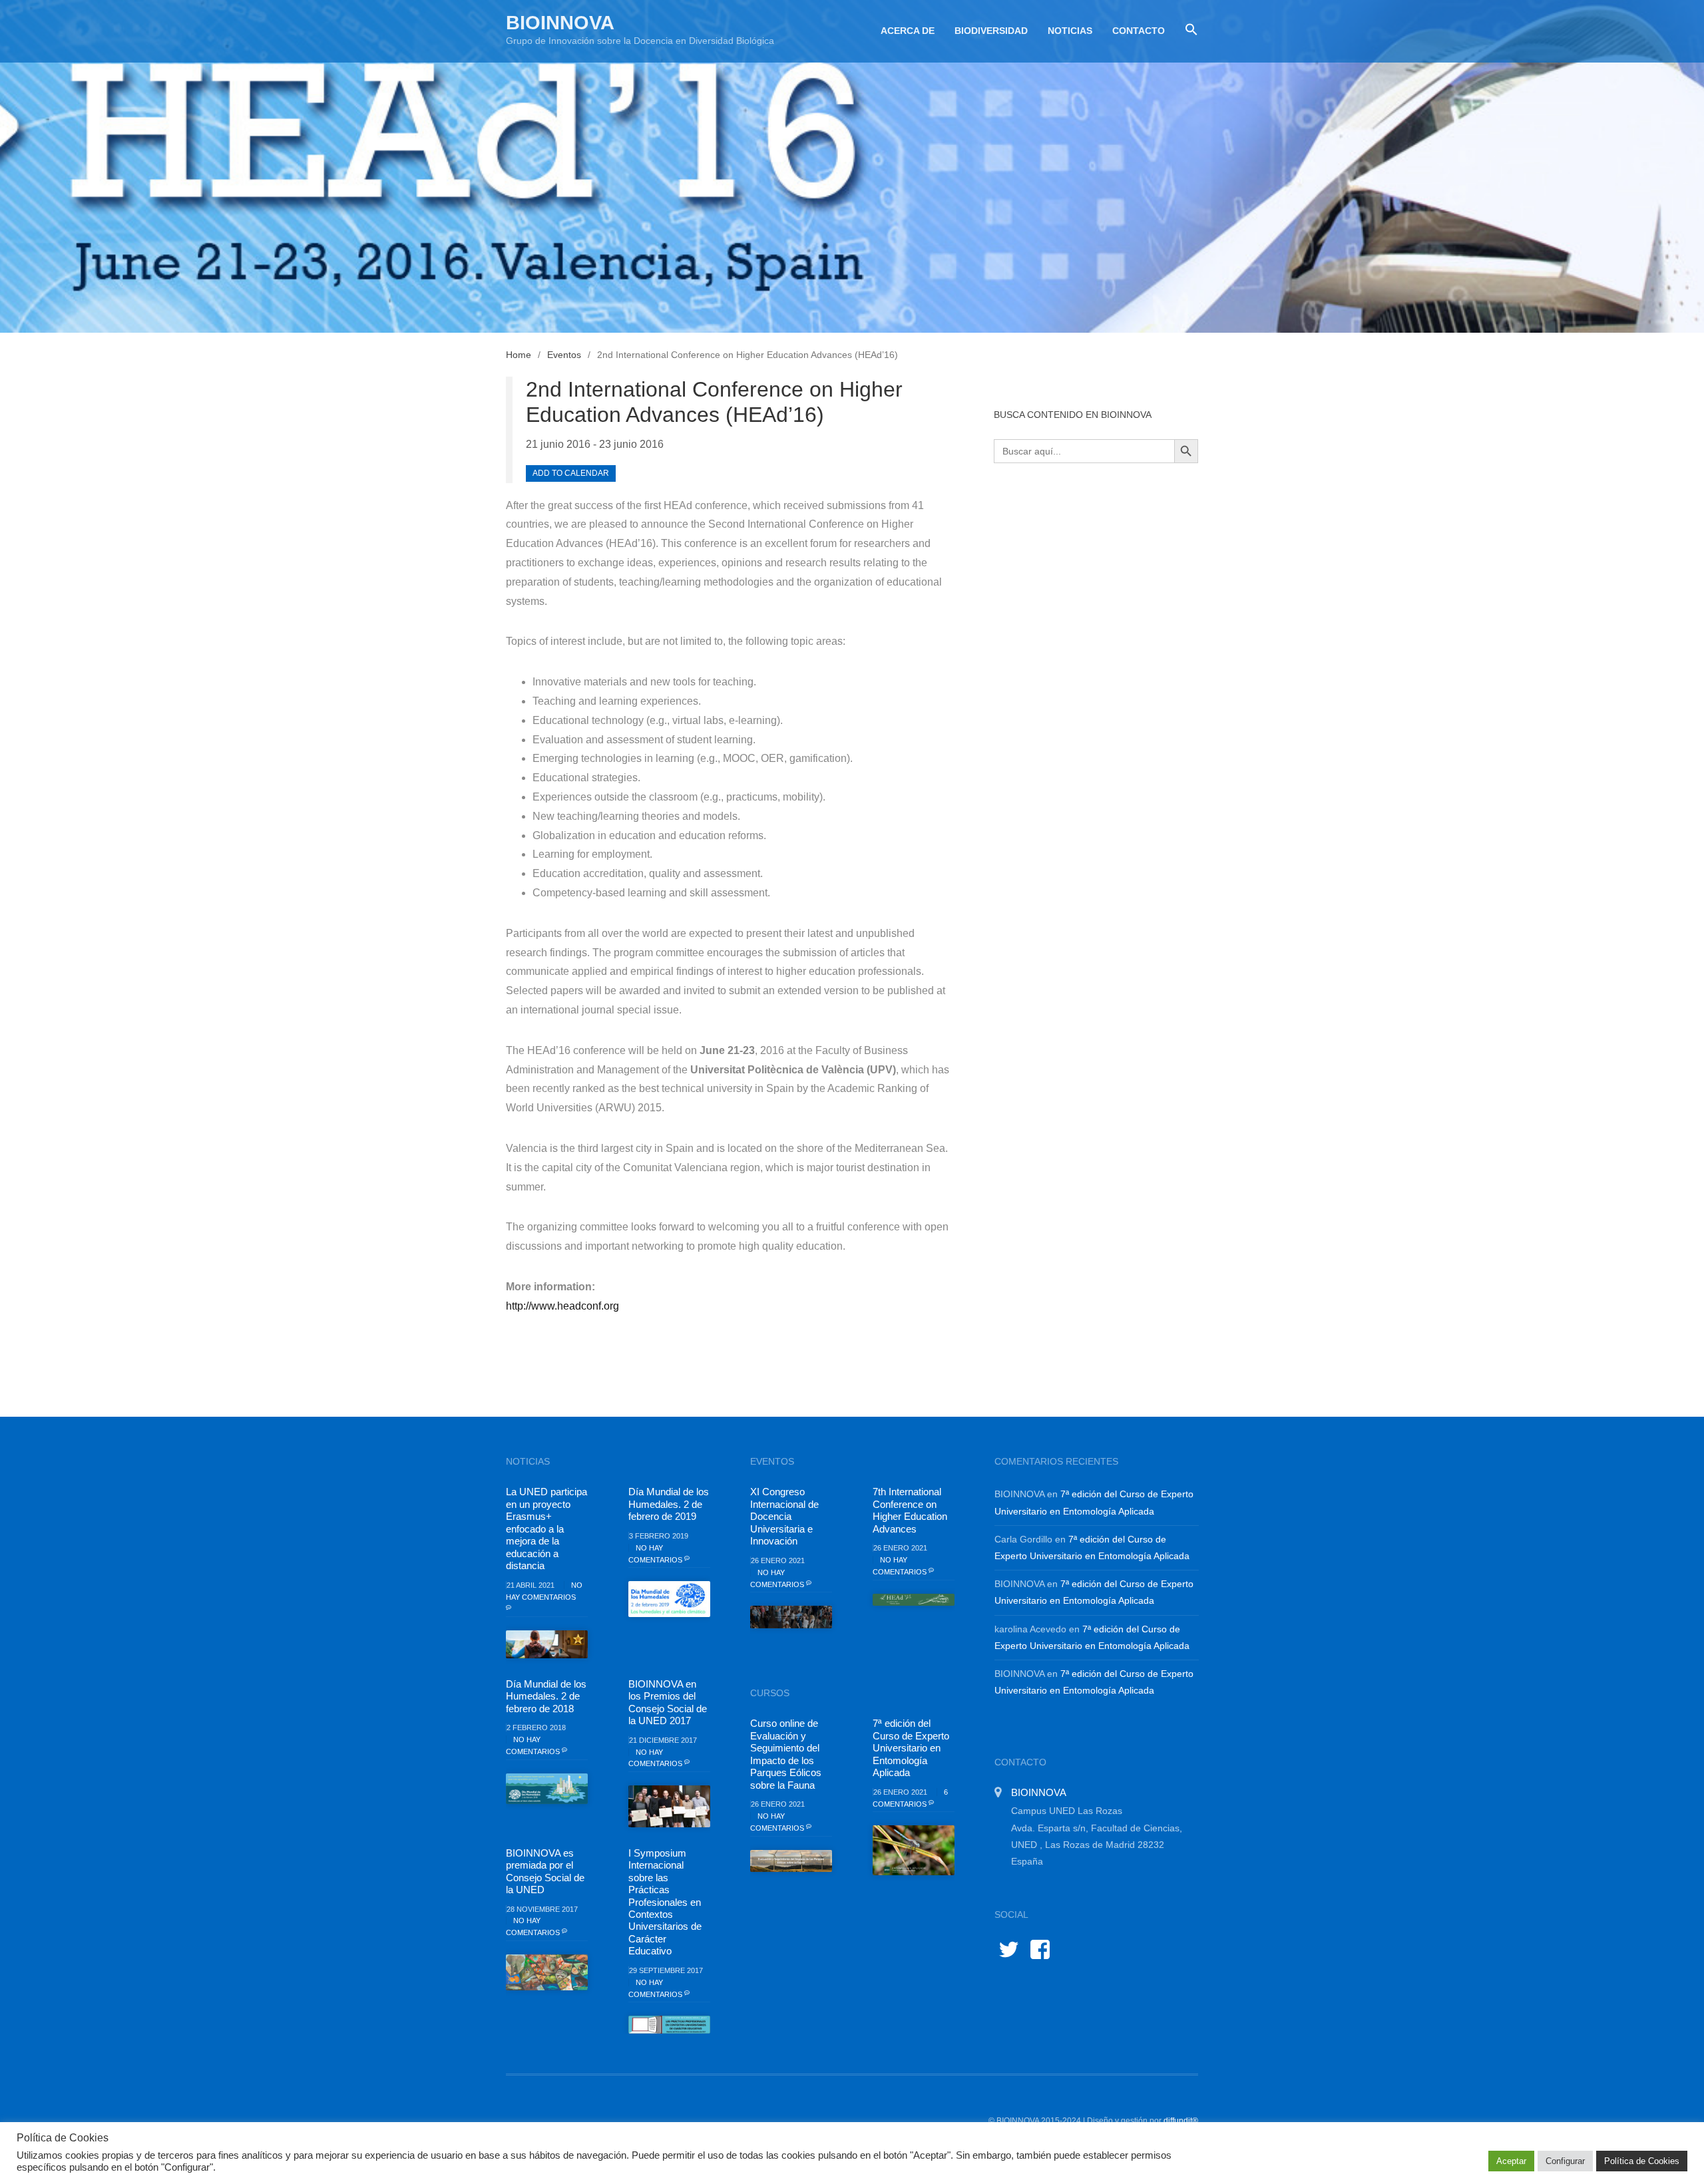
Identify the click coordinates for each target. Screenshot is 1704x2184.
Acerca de (908, 31)
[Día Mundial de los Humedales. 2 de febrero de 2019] (669, 1599)
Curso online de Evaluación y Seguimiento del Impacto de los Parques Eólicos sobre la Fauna (786, 1754)
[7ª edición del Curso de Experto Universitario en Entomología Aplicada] (914, 1850)
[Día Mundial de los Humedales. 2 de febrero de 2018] (547, 1789)
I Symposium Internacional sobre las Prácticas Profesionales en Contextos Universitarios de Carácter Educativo (665, 1902)
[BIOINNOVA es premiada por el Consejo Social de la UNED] (547, 1972)
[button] (1186, 30)
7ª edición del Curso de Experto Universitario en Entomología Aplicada (911, 1748)
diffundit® (1181, 2121)
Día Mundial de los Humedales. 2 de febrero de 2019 (669, 1504)
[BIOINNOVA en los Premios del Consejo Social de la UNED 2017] (669, 1806)
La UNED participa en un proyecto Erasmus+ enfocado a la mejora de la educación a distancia (546, 1529)
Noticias (1070, 31)
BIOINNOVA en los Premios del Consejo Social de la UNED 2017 (668, 1702)
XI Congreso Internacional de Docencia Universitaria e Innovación (784, 1516)
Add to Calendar (571, 473)
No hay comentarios (544, 1591)
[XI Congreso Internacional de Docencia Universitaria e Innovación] (791, 1617)
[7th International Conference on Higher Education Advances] (914, 1600)
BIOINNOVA (560, 23)
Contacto (1139, 31)
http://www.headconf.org (562, 1306)
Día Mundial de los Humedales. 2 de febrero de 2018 (546, 1696)
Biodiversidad (991, 31)
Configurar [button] (1565, 2161)
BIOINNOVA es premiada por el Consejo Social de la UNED (545, 1871)
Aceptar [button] (1511, 2161)
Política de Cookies (1642, 2161)
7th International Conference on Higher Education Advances (910, 1510)
